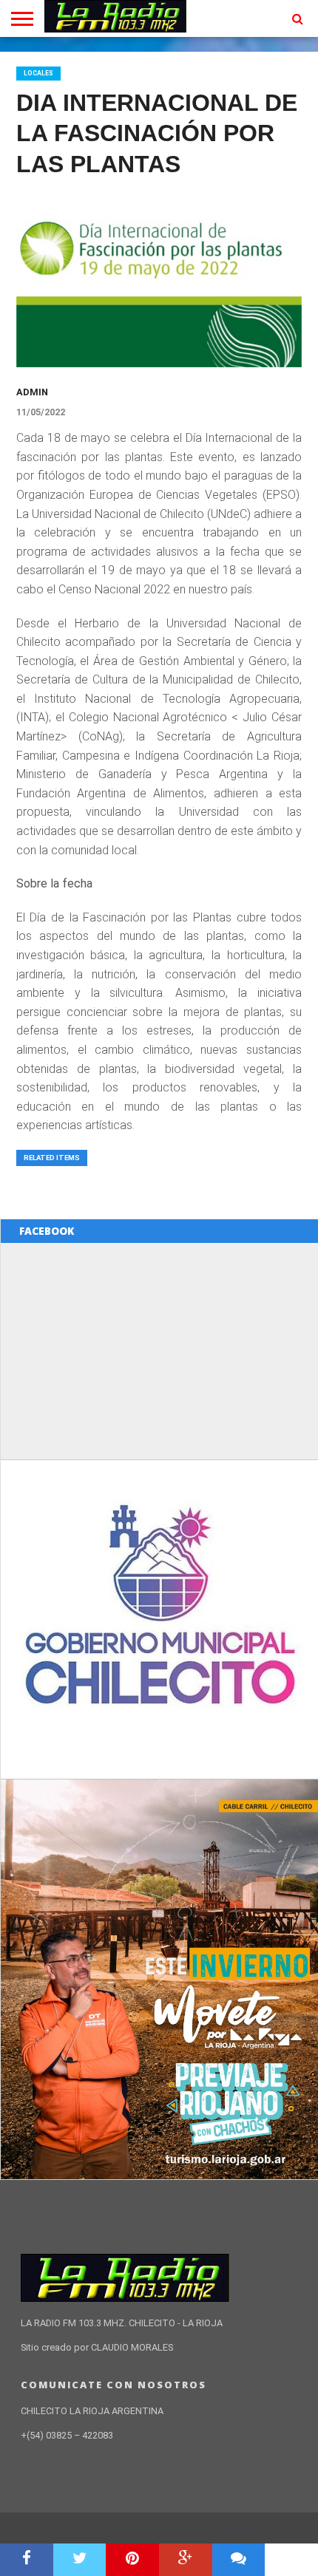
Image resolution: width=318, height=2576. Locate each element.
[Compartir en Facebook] (27, 2560)
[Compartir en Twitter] (80, 2560)
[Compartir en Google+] (186, 2560)
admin (32, 392)
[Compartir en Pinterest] (132, 2560)
